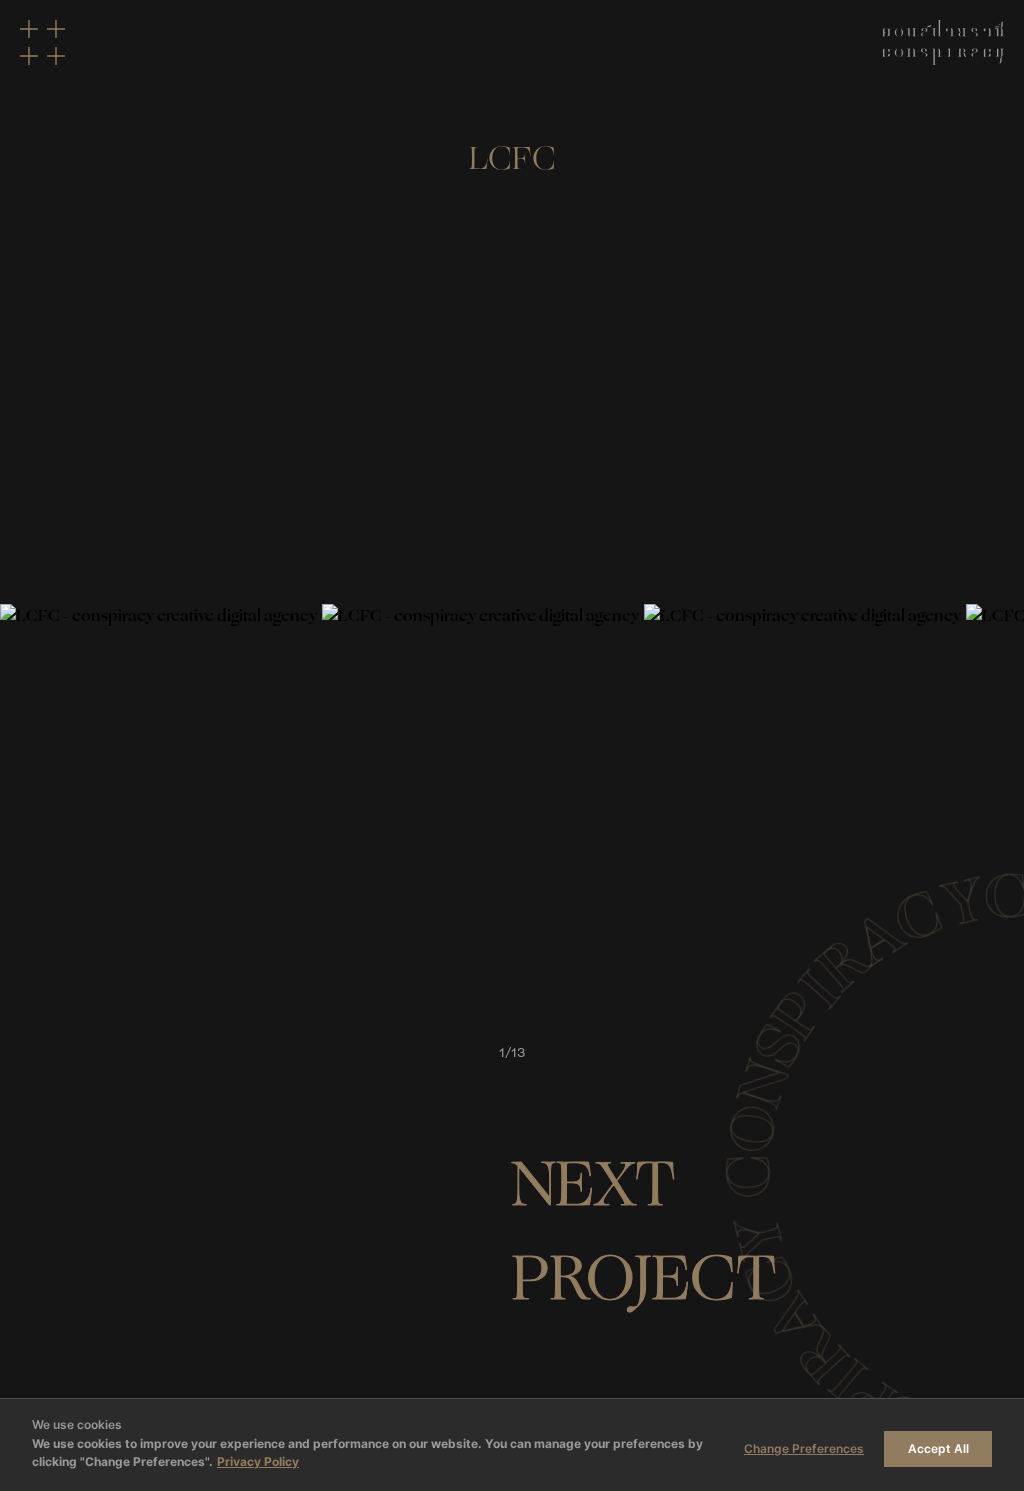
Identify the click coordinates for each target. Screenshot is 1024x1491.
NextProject (644, 1232)
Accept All (938, 1448)
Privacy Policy (258, 1461)
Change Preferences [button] (804, 1448)
